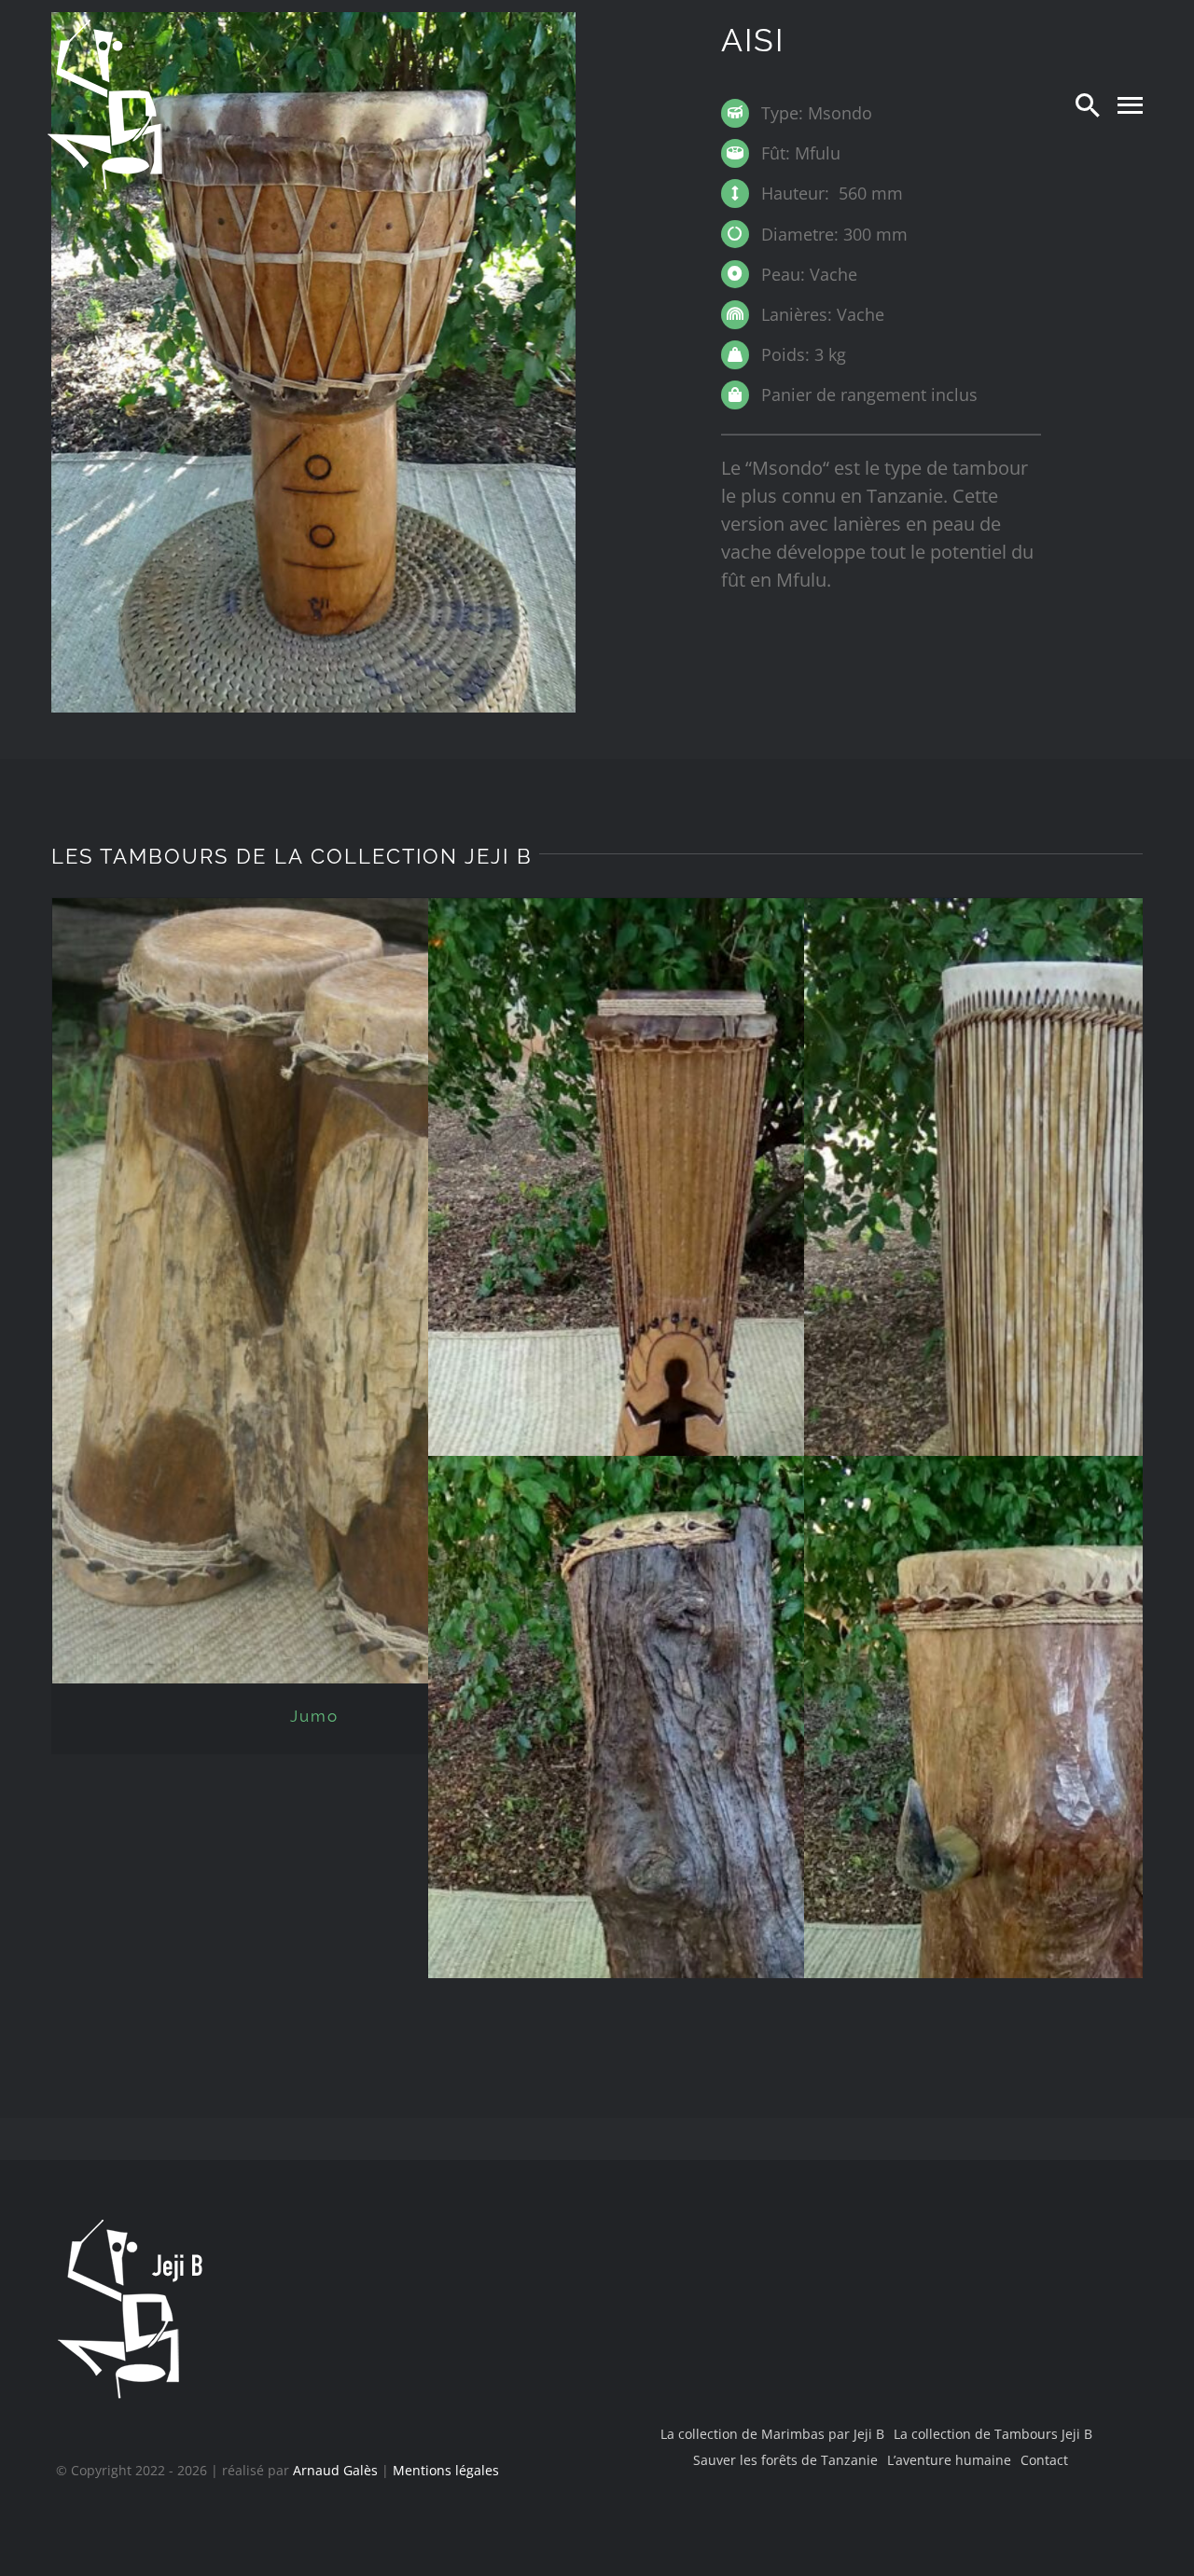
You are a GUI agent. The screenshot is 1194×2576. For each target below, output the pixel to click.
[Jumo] (315, 1291)
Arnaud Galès (335, 2470)
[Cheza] (691, 1249)
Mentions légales (446, 2470)
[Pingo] (691, 1806)
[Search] (1088, 104)
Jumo (314, 1716)
